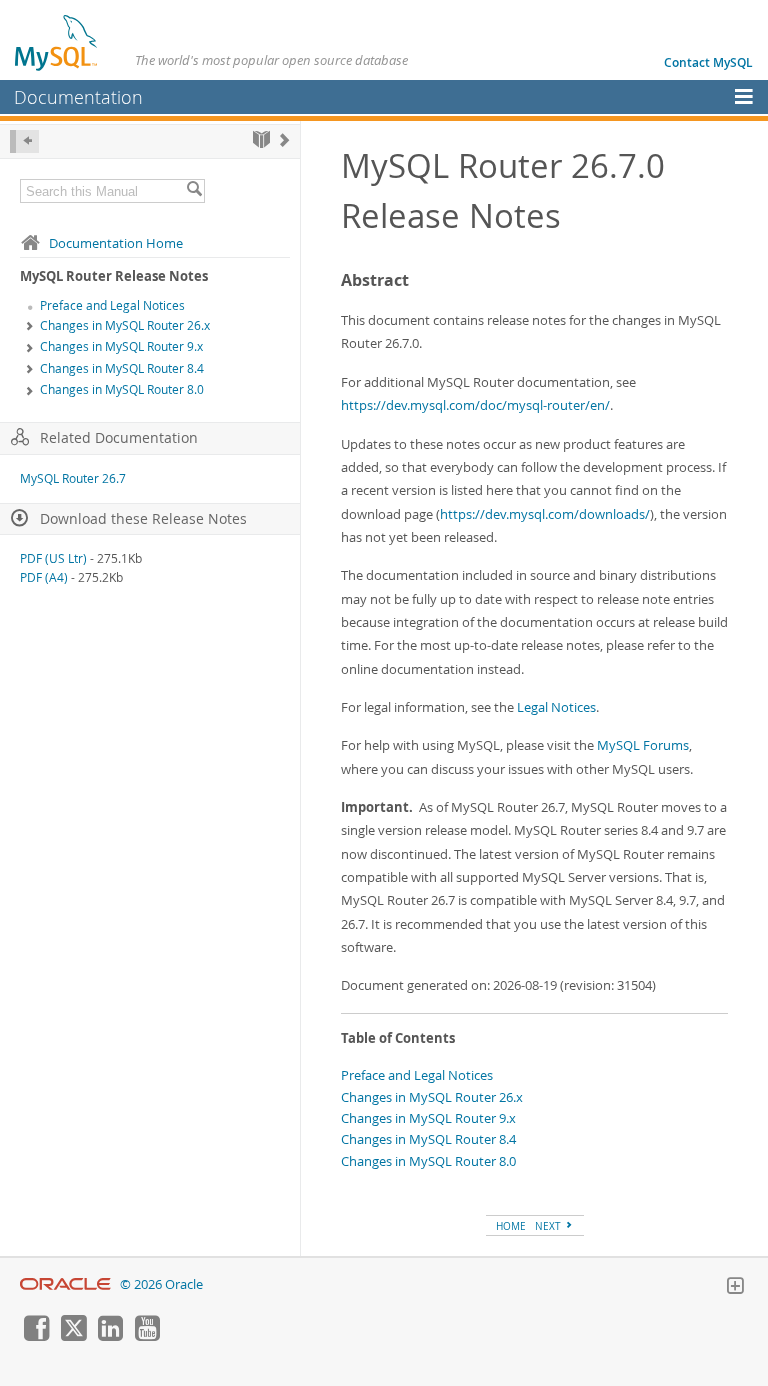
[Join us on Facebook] (36, 1336)
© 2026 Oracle (161, 1284)
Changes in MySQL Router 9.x (121, 346)
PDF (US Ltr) (53, 558)
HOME (511, 1226)
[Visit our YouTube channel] (147, 1336)
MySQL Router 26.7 (73, 478)
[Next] (284, 139)
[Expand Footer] (735, 1288)
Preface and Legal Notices (112, 305)
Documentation (78, 97)
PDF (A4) (44, 577)
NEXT (549, 1226)
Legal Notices (556, 707)
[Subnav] (30, 327)
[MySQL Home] (57, 42)
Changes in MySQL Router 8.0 (122, 389)
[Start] (261, 139)
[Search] (194, 191)
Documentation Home (116, 243)
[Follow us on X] (73, 1336)
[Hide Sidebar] (24, 141)
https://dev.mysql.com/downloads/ (545, 514)
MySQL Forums (643, 745)
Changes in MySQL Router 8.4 (122, 368)
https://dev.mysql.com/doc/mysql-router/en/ (475, 405)
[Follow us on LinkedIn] (110, 1336)
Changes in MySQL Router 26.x (125, 325)
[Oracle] (65, 1284)
